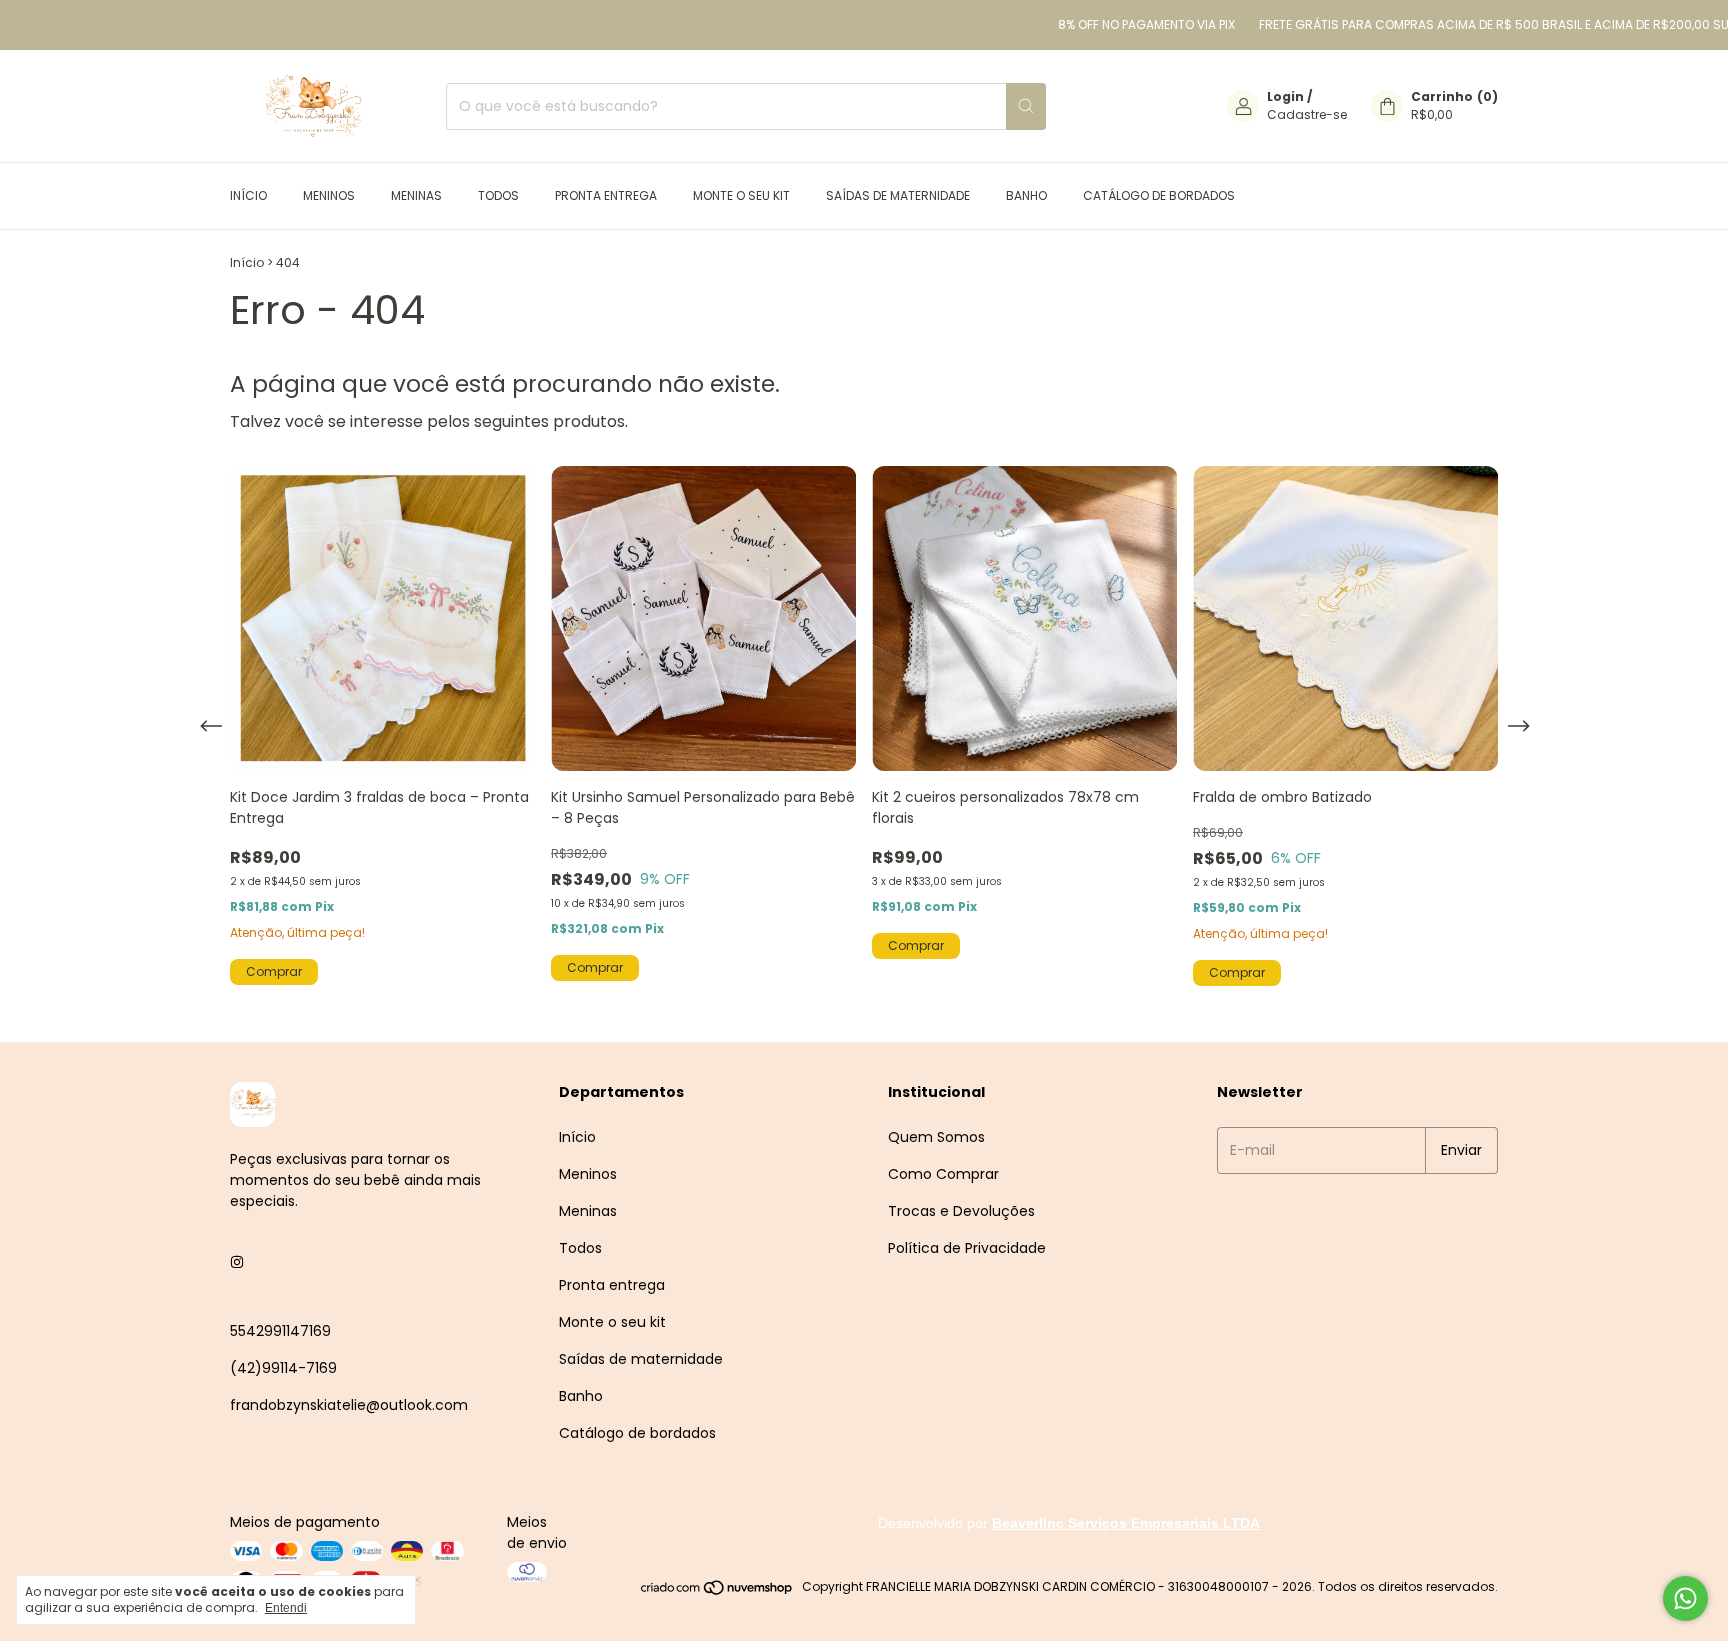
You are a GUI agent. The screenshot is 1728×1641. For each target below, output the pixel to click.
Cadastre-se (1307, 114)
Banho (1026, 195)
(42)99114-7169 (283, 1368)
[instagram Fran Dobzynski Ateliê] (237, 1262)
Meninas (416, 195)
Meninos (329, 195)
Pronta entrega (606, 195)
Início (248, 195)
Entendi (286, 1608)
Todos (498, 195)
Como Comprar (943, 1174)
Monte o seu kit (741, 195)
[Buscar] (1026, 106)
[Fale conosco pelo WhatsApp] (1685, 1598)
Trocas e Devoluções (961, 1211)
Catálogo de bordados (1159, 195)
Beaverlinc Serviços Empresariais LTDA (1126, 1523)
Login (1285, 96)
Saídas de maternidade (898, 195)
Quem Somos (936, 1137)
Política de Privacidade (967, 1248)
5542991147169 (280, 1331)
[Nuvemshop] (717, 1591)
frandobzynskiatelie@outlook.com (349, 1405)
